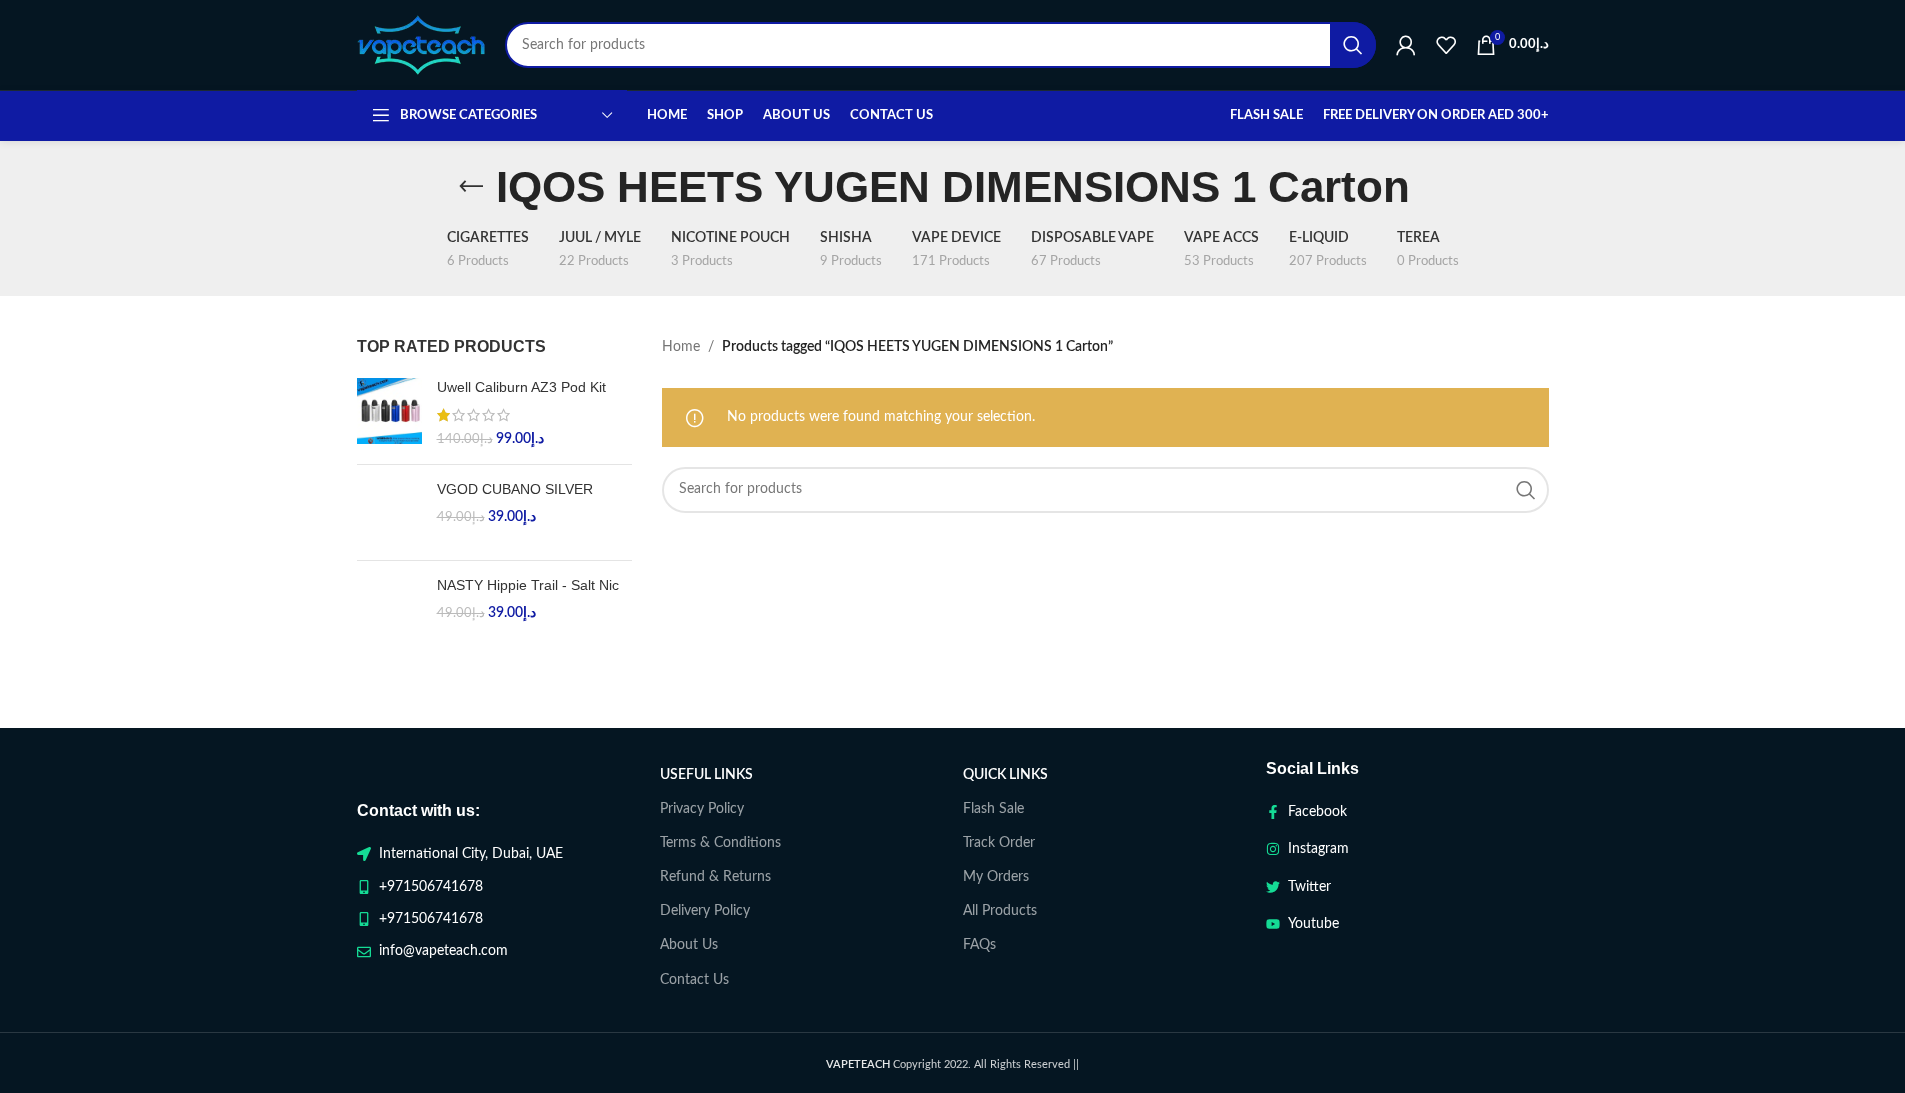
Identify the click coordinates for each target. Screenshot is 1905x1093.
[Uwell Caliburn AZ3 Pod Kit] (389, 413)
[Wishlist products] (1446, 45)
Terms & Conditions (720, 843)
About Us (689, 945)
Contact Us (694, 980)
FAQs (979, 945)
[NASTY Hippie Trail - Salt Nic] (389, 608)
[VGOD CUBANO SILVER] (389, 512)
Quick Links (1005, 775)
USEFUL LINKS (706, 775)
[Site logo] (421, 45)
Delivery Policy (705, 911)
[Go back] (471, 187)
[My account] (1406, 45)
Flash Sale (993, 809)
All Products (1000, 911)
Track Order (999, 843)
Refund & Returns (715, 877)
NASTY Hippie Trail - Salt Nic (528, 585)
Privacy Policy (702, 809)
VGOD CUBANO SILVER (515, 489)
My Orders (996, 877)
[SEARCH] (1353, 45)
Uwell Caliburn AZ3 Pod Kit (521, 387)
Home (681, 347)
